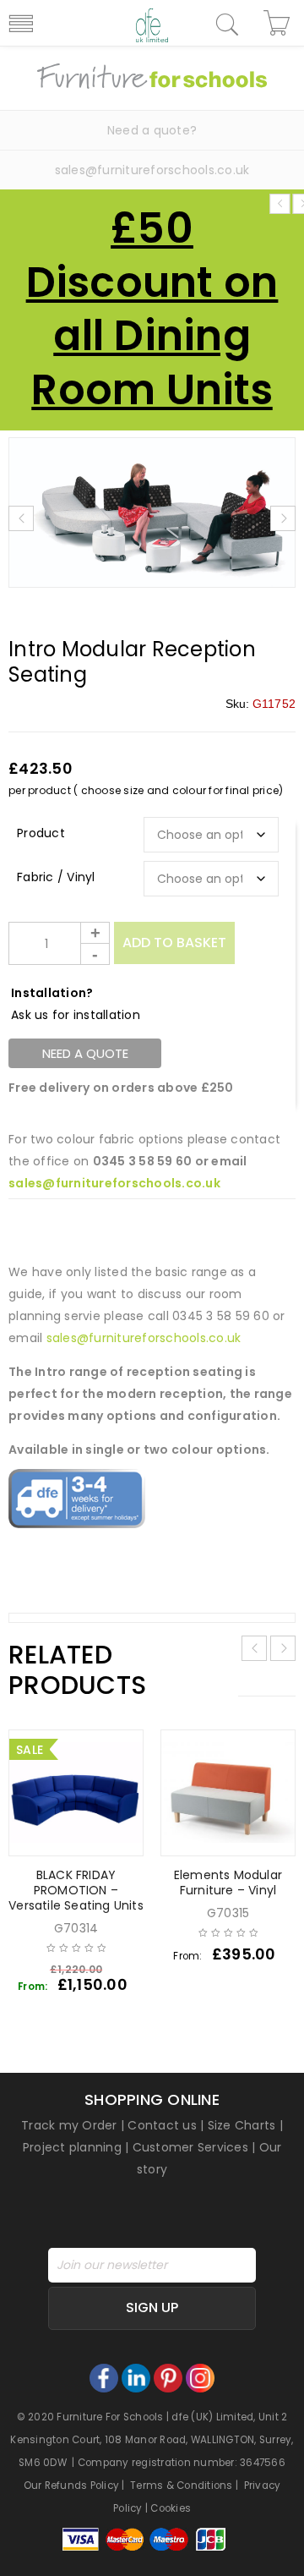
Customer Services (190, 2147)
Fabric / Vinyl (56, 877)
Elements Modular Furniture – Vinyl (228, 1883)
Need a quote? (152, 130)
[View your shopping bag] (279, 23)
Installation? (52, 993)
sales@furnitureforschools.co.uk (152, 170)
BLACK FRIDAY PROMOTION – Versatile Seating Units (76, 1890)
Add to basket (174, 943)
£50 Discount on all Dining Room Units (152, 309)
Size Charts (242, 2125)
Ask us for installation (76, 1015)
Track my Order (69, 2125)
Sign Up (152, 2307)
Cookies (171, 2508)
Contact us (162, 2125)
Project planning (72, 2147)
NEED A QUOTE (85, 1053)
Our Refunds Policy (72, 2486)
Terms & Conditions (182, 2486)
